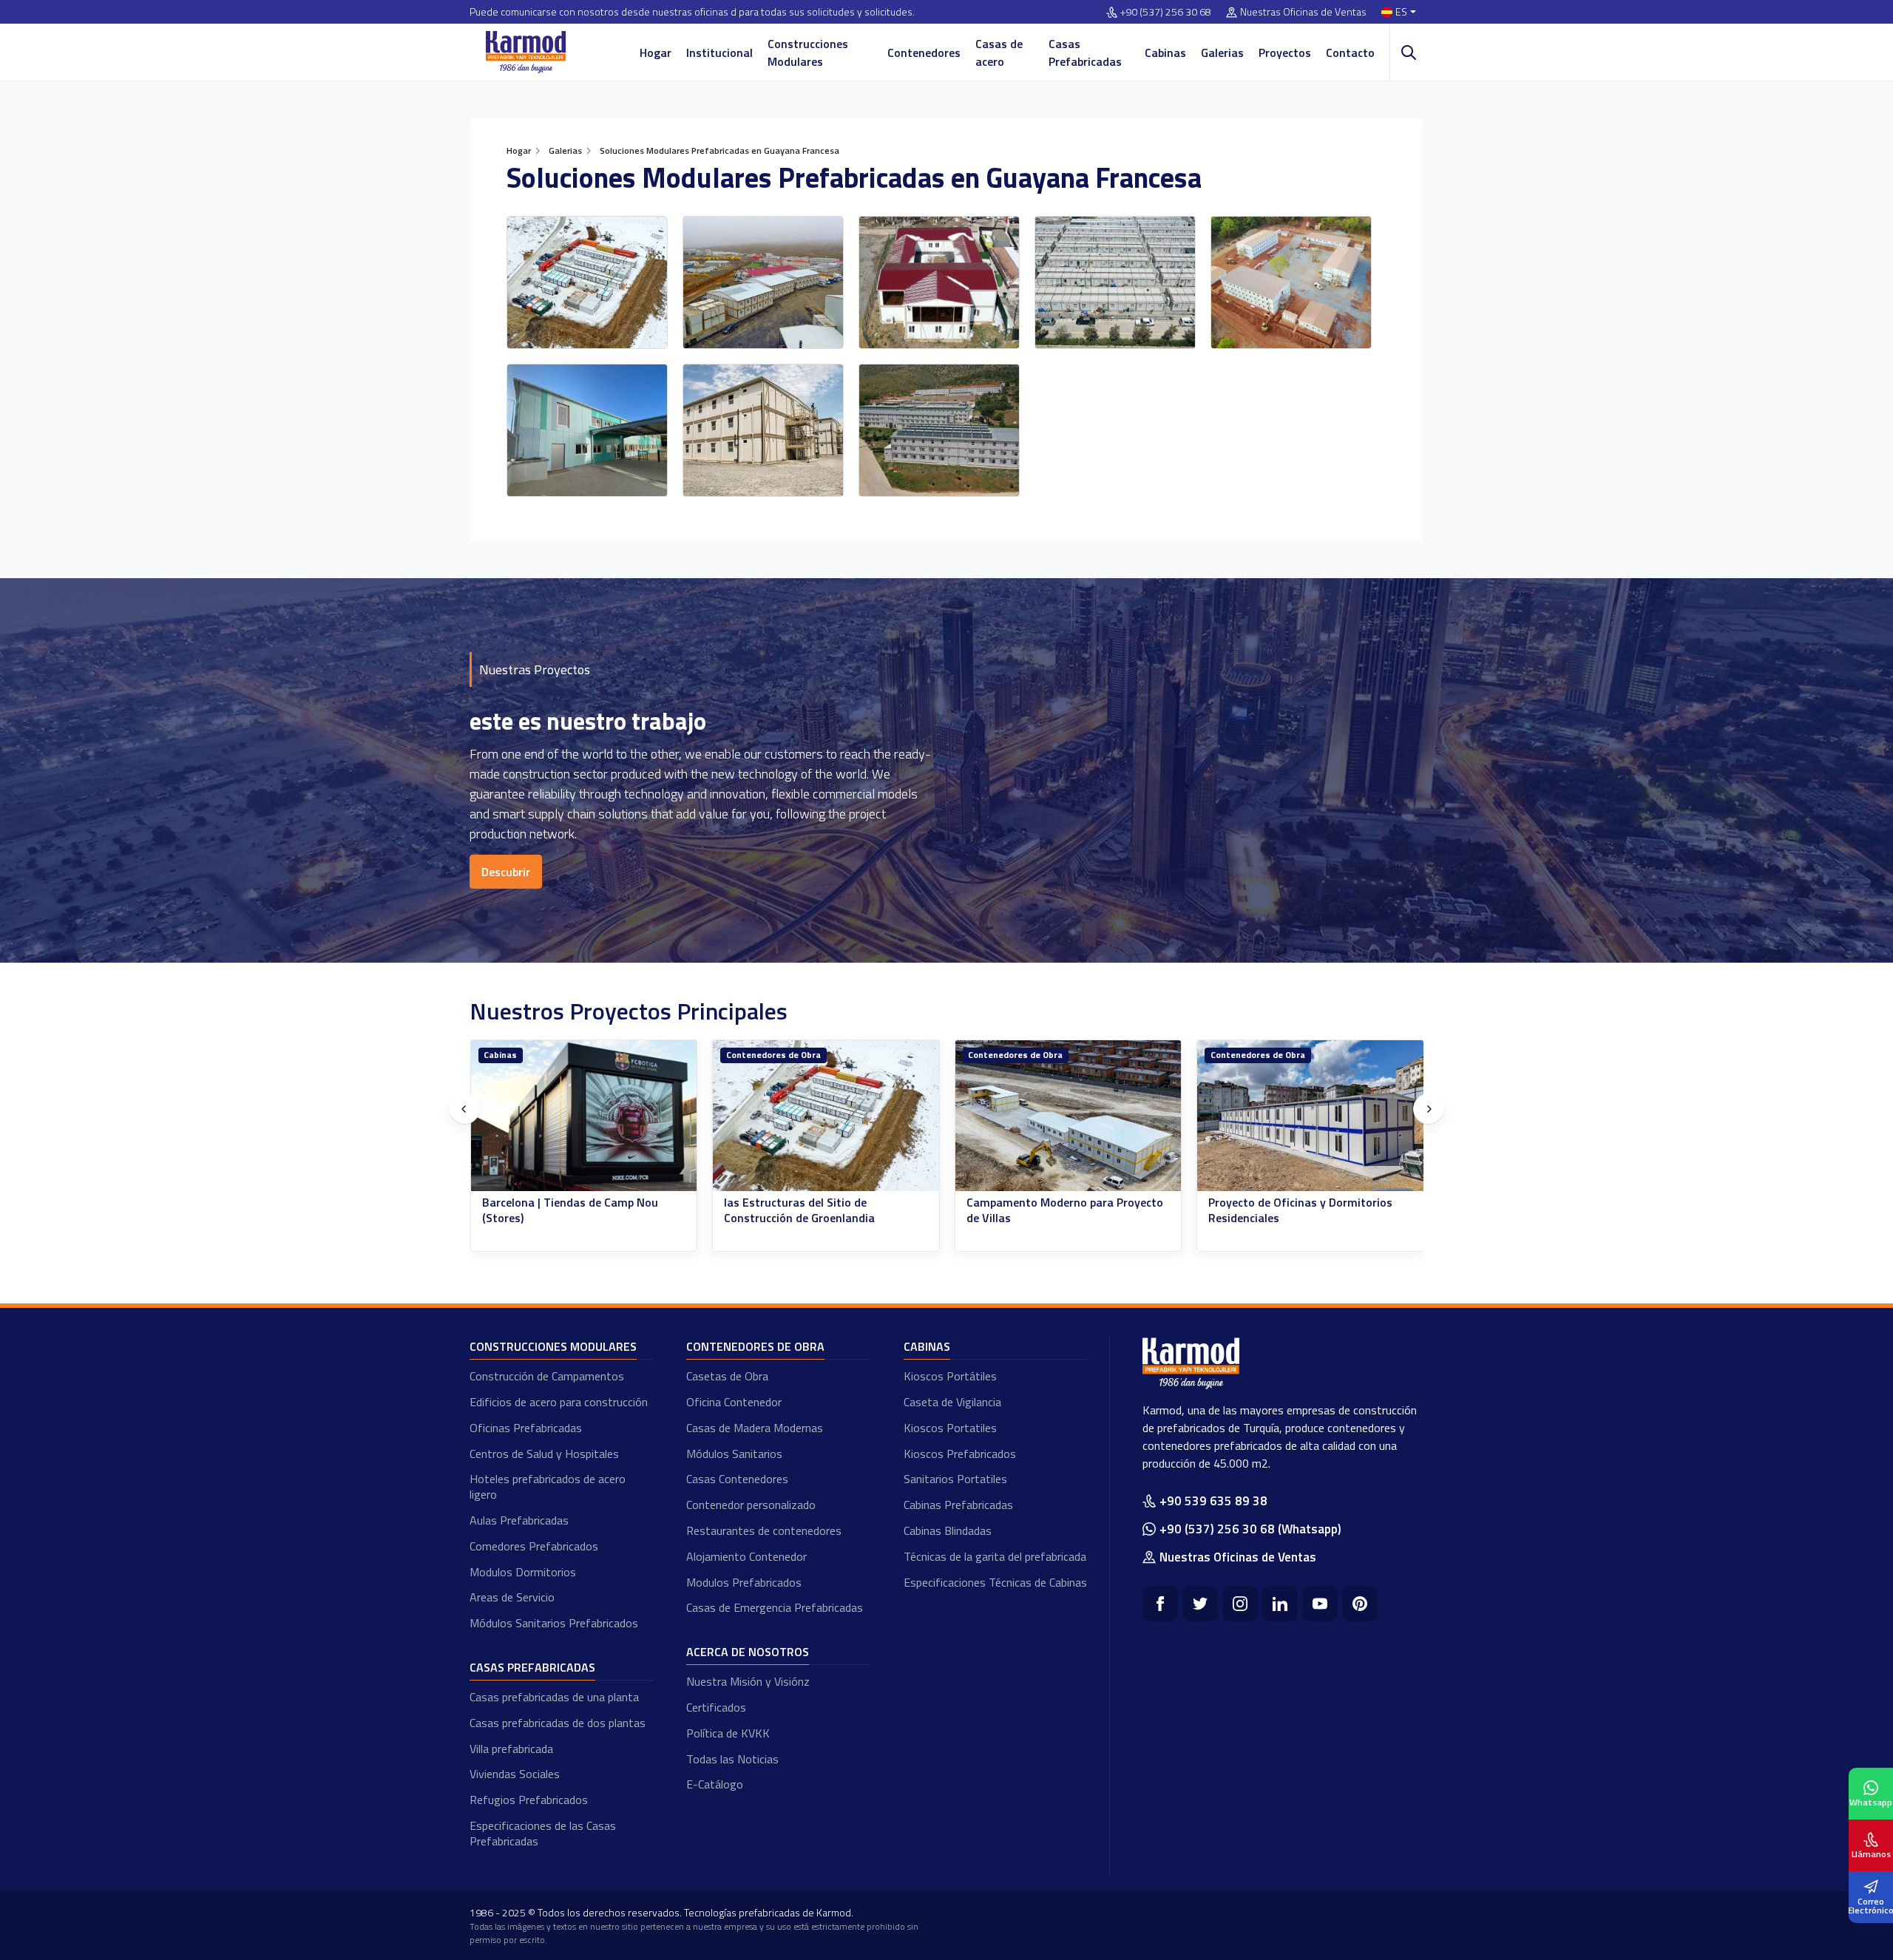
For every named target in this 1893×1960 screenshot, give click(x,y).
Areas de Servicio (512, 1597)
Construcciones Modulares (808, 52)
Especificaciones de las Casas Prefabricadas (543, 1833)
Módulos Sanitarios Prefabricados (554, 1623)
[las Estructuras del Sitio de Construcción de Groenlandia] (583, 1116)
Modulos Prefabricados (744, 1582)
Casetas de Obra (727, 1376)
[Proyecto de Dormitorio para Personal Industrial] (1310, 1116)
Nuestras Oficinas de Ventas (1303, 12)
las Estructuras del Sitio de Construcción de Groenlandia (557, 1210)
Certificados (716, 1707)
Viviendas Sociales (515, 1774)
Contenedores (924, 52)
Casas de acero (999, 52)
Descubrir (506, 872)
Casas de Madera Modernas (755, 1428)
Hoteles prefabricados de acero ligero (548, 1486)
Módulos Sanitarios (734, 1454)
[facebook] (1160, 1604)
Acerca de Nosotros (748, 1652)
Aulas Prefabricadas (519, 1520)
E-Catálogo (715, 1784)
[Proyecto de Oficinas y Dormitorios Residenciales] (1068, 1116)
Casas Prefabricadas (1085, 52)
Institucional (719, 52)
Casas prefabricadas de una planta (554, 1697)
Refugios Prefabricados (529, 1800)
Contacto (1350, 52)
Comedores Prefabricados (534, 1546)
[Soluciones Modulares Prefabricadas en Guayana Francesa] (587, 282)
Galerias (1222, 52)
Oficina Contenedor (734, 1402)
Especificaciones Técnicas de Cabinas (995, 1582)
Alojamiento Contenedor (746, 1556)
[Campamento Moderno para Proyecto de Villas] (826, 1116)
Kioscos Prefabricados (960, 1454)
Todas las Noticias (732, 1759)
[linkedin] (1280, 1604)
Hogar (656, 52)
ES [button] (1401, 12)
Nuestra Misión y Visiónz (748, 1681)
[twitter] (1200, 1604)
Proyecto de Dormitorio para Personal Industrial (1307, 1210)
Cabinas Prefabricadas (958, 1505)
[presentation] (464, 1109)
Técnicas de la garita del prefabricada (995, 1556)
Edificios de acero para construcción (559, 1402)
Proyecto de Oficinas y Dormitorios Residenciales (1058, 1210)
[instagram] (1240, 1604)
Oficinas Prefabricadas (526, 1428)
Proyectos (1285, 52)
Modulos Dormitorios (523, 1572)
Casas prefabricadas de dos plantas (558, 1723)
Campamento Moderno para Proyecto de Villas (822, 1210)
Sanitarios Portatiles (955, 1479)
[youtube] (1320, 1604)
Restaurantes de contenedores (764, 1530)
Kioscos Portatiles (950, 1428)
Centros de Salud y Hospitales (544, 1454)
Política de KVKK (728, 1733)
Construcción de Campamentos (547, 1376)
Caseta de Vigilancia (952, 1402)
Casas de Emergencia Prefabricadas (775, 1607)
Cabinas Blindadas (948, 1530)
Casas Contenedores (737, 1479)
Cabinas (1165, 52)
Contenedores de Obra (531, 1055)
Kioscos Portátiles (950, 1376)
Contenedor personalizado (751, 1505)
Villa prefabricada (511, 1749)
